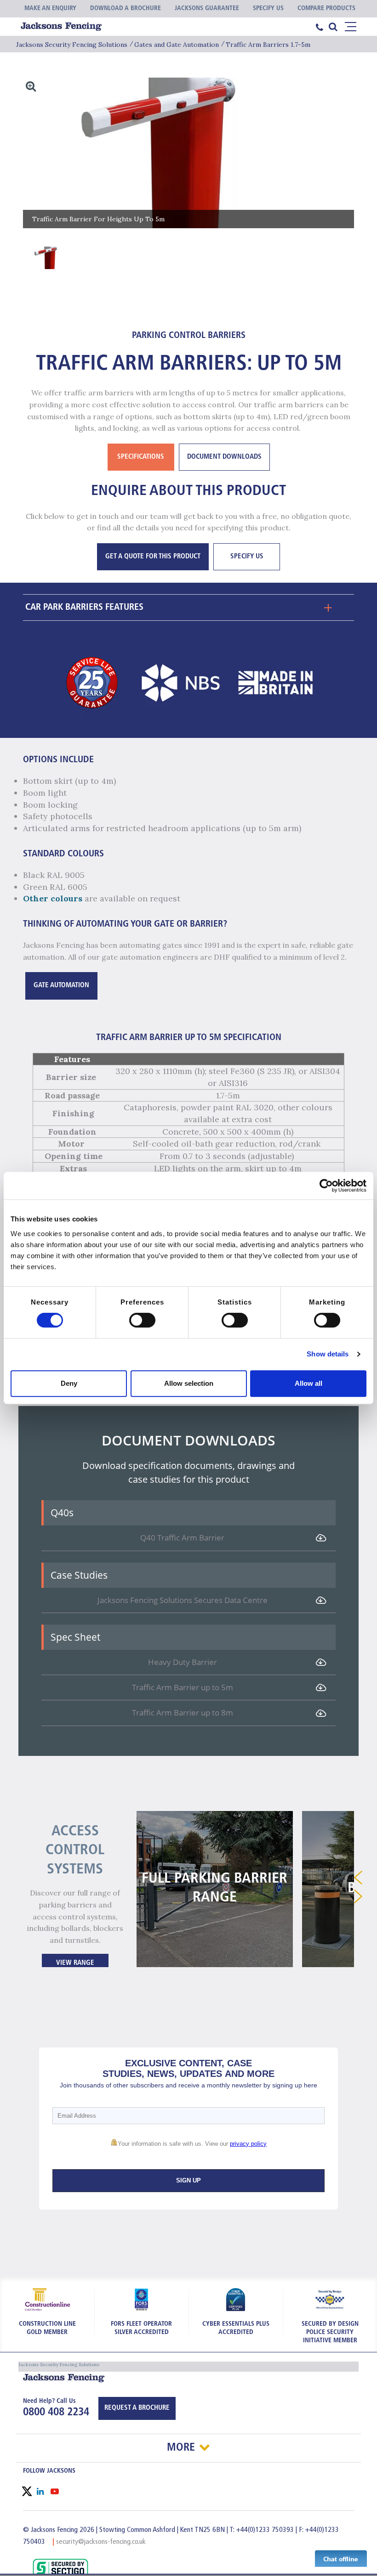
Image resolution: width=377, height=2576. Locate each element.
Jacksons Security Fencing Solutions (72, 45)
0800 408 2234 (56, 2413)
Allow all (308, 1383)
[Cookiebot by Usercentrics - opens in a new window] (326, 1186)
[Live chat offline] (341, 2558)
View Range (75, 1963)
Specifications (141, 457)
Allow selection (189, 1383)
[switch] (142, 1320)
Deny (69, 1383)
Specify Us (247, 557)
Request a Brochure (137, 2408)
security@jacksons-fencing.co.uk (101, 2542)
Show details (328, 1354)
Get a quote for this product (153, 557)
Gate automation (61, 986)
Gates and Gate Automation (177, 45)
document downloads (224, 457)
